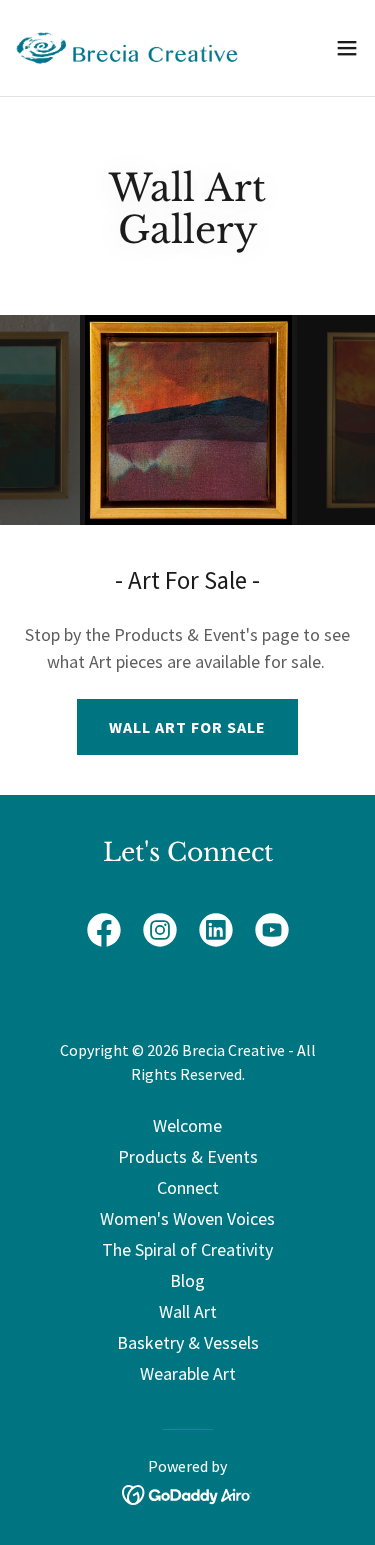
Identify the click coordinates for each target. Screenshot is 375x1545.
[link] (128, 48)
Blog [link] (187, 1280)
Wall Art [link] (188, 1311)
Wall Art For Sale (187, 727)
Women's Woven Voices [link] (187, 1218)
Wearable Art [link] (188, 1373)
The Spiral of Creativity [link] (187, 1249)
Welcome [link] (187, 1125)
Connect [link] (188, 1187)
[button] (347, 48)
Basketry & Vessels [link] (188, 1342)
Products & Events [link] (188, 1156)
